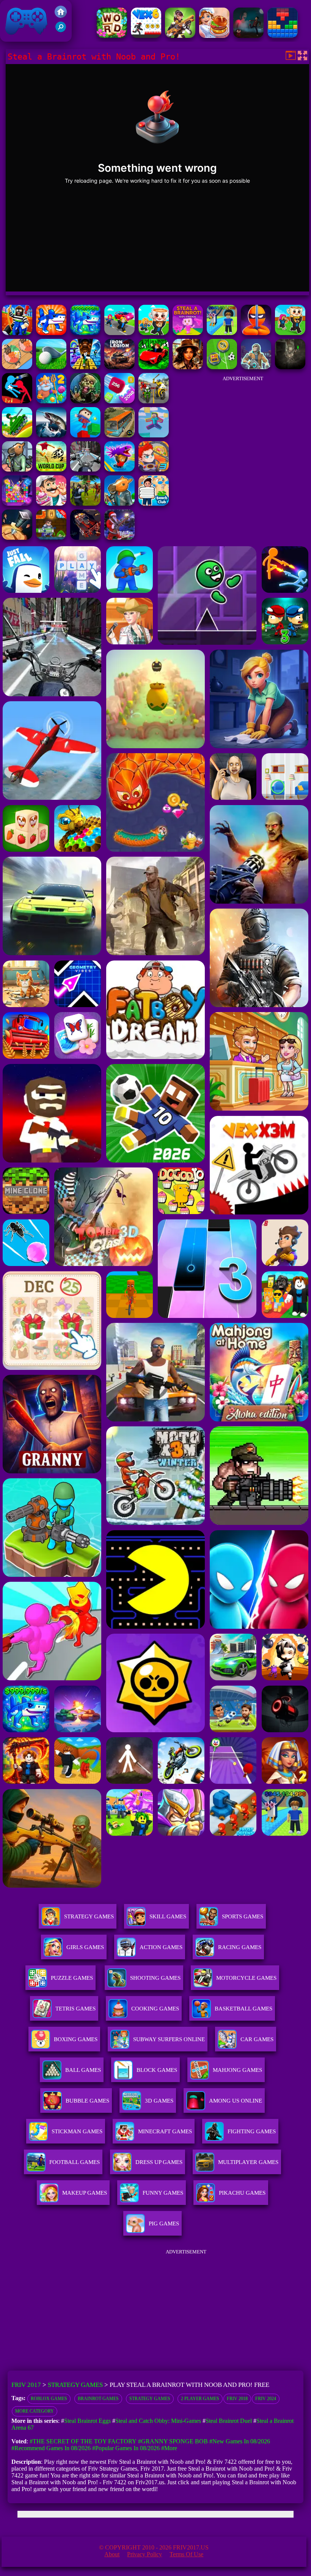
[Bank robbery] (17, 469)
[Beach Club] (154, 504)
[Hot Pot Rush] (17, 367)
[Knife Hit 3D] (17, 538)
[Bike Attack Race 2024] (154, 401)
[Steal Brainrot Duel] (290, 333)
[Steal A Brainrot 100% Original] (188, 333)
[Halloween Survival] (85, 401)
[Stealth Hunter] (256, 333)
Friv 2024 (266, 2399)
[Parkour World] (154, 435)
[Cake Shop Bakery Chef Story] (51, 504)
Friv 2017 (16, 38)
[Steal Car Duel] (119, 333)
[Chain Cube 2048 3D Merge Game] (119, 401)
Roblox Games (49, 2399)
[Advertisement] (243, 434)
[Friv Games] (61, 16)
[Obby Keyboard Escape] (85, 367)
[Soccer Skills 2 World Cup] (51, 469)
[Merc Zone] (180, 36)
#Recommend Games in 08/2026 (51, 2448)
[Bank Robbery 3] (119, 504)
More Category (35, 2411)
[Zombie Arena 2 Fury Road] (85, 538)
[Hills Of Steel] (17, 435)
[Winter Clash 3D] (119, 538)
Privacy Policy (145, 2554)
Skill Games (168, 1916)
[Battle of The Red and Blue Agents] (17, 401)
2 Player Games (200, 2399)
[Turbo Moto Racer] (85, 469)
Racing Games (240, 1947)
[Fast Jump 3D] (85, 435)
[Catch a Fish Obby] (119, 469)
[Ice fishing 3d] (51, 435)
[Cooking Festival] (214, 36)
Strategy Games (89, 1916)
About (112, 2554)
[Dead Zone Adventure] (290, 367)
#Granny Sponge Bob (173, 2441)
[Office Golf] (51, 367)
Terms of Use (186, 2554)
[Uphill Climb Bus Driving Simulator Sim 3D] (119, 435)
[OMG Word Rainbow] (112, 36)
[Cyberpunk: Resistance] (256, 367)
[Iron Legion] (119, 367)
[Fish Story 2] (51, 401)
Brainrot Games (98, 2399)
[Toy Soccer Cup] (222, 367)
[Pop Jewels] (17, 504)
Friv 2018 (237, 2399)
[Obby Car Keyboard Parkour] (154, 367)
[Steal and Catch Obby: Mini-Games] (222, 333)
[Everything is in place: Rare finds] (188, 367)
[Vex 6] (146, 36)
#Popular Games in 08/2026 (126, 2448)
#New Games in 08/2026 (240, 2441)
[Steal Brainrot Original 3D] (51, 333)
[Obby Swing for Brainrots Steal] (17, 333)
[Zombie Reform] (85, 504)
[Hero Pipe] (51, 538)
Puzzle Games (72, 1978)
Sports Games (243, 1916)
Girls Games (85, 1947)
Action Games (161, 1947)
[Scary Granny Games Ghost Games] (248, 36)
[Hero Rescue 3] (154, 469)
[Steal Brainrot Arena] (154, 333)
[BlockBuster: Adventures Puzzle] (283, 36)
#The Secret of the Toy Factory (83, 2441)
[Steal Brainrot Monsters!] (85, 333)
